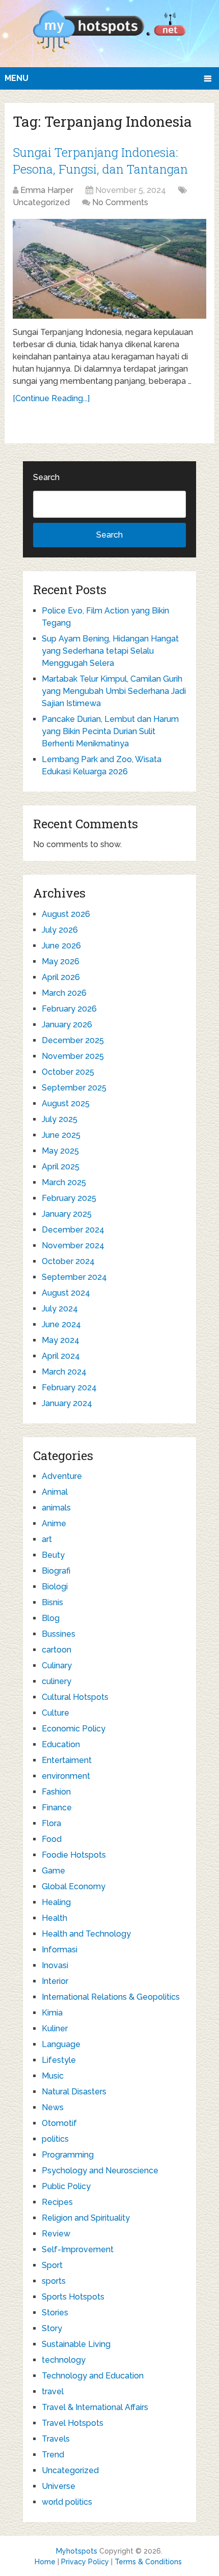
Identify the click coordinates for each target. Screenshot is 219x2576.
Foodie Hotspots (74, 1855)
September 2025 (74, 1088)
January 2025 (67, 1214)
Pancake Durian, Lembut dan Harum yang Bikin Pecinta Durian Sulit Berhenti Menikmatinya (110, 731)
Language (61, 2044)
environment (66, 1776)
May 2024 (61, 1340)
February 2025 (69, 1198)
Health (54, 1918)
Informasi (60, 1950)
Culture (56, 1713)
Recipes (57, 2202)
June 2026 (61, 946)
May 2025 (60, 1151)
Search (46, 477)
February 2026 (69, 1009)
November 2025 (73, 1056)
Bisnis (52, 1602)
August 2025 (66, 1103)
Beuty (53, 1555)
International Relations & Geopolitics (111, 1997)
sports (54, 2281)
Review (56, 2234)
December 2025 (73, 1040)
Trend (53, 2455)
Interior (55, 1981)
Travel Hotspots (73, 2423)
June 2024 (61, 1324)
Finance (57, 1808)
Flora (51, 1823)
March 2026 (64, 993)
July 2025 (60, 1119)
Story (52, 2328)
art (47, 1539)
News (53, 2107)
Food (52, 1839)
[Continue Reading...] (51, 398)
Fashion (56, 1792)
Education (61, 1744)
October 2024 (68, 1261)
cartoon (57, 1650)
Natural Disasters (74, 2092)
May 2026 (61, 961)
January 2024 (67, 1403)
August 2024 (66, 1293)
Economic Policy (74, 1729)
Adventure (62, 1476)
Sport (52, 2265)
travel (53, 2391)
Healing (56, 1902)
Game (53, 1871)
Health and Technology (86, 1934)
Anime (54, 1523)
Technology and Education (93, 2376)
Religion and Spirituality (86, 2218)
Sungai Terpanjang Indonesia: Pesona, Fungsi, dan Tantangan (100, 161)
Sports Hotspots (73, 2297)
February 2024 (69, 1388)
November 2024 (73, 1245)
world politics (67, 2502)
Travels (56, 2439)
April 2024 (61, 1356)
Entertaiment (67, 1760)
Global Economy (74, 1886)
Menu (17, 78)
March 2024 (64, 1372)
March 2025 (64, 1182)
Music (53, 2076)
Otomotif (59, 2123)
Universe (59, 2486)
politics (55, 2139)
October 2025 (68, 1072)
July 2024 (60, 1309)
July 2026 (60, 930)
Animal (55, 1492)
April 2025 (61, 1167)
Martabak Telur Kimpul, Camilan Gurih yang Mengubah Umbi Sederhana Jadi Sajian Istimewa (114, 691)
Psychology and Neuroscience (100, 2171)
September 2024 (74, 1277)
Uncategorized (41, 202)
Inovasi (55, 1965)
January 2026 (67, 1025)
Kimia (52, 2013)
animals (56, 1508)
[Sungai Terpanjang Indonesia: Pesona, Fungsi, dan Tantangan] (109, 269)
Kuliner (55, 2028)
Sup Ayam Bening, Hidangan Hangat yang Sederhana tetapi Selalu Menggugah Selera (110, 651)
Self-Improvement (78, 2249)
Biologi (55, 1587)
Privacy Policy (85, 2562)
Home (45, 2562)
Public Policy (66, 2186)
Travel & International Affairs (95, 2407)
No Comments (120, 202)
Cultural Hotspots (75, 1697)
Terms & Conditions (148, 2562)
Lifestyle (59, 2060)
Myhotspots (77, 2551)
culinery (57, 1681)
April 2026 (61, 977)
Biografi (56, 1571)
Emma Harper (47, 190)
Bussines (59, 1634)
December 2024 (73, 1230)
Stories (55, 2313)
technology (64, 2360)
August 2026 (66, 914)
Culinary (57, 1665)
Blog (51, 1618)
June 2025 (61, 1135)
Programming (68, 2155)
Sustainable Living (76, 2344)
